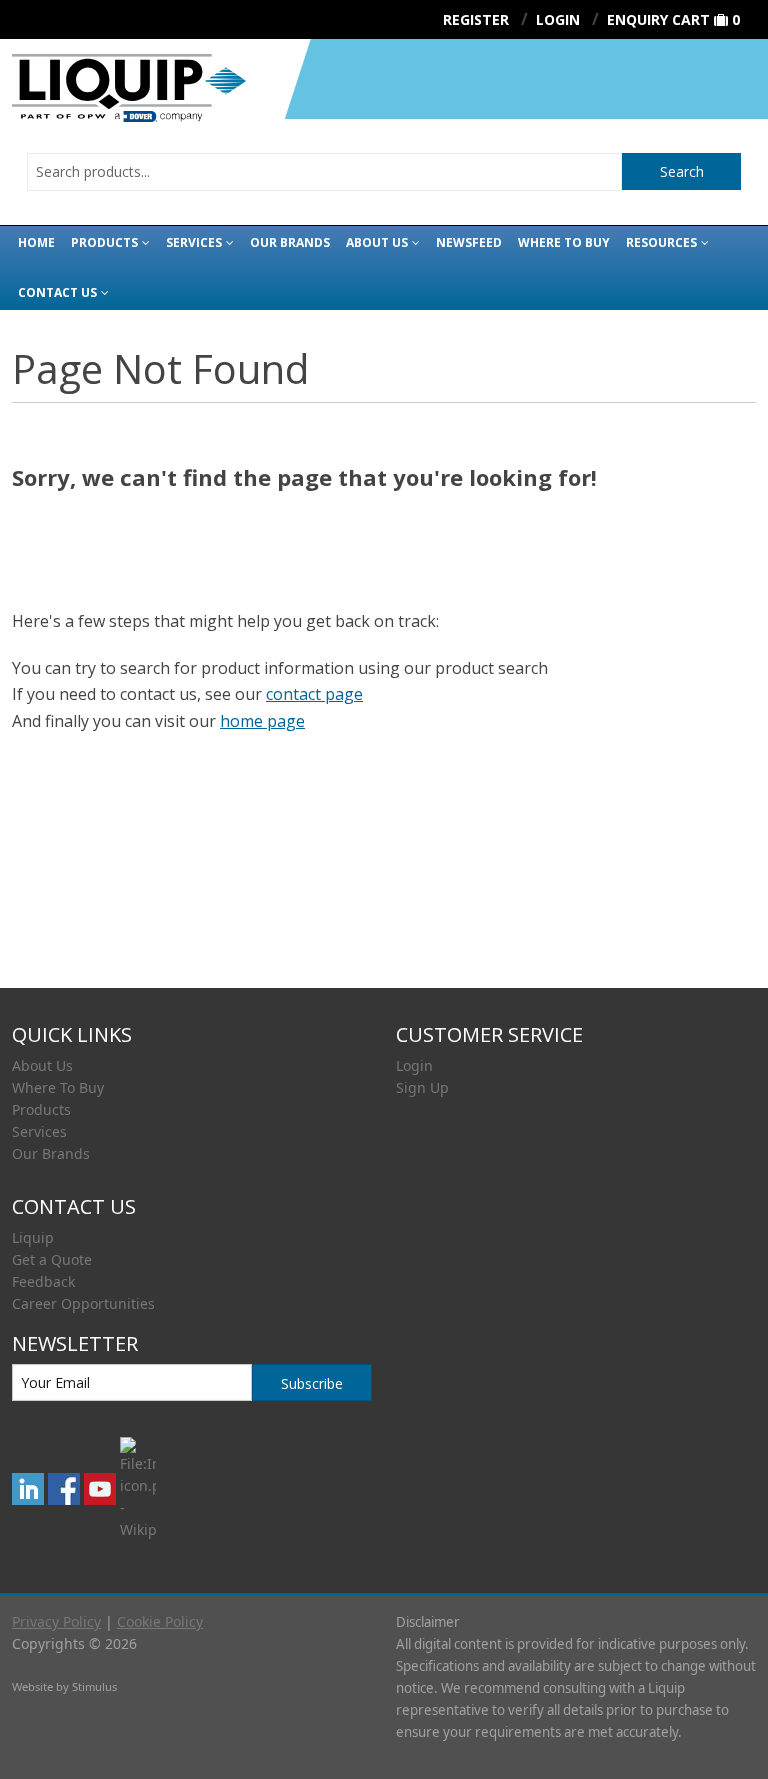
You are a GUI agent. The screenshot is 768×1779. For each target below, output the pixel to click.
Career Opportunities (83, 1303)
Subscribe (312, 1383)
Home (36, 242)
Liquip (33, 1237)
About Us (377, 242)
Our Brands (290, 242)
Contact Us (57, 292)
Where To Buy (58, 1087)
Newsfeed (469, 242)
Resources (661, 242)
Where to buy (564, 242)
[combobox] (324, 172)
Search (682, 171)
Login (414, 1065)
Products (104, 242)
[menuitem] (192, 1066)
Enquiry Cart (658, 19)
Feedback (43, 1281)
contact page (314, 694)
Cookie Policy (160, 1621)
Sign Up (422, 1087)
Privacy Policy (56, 1621)
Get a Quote (52, 1259)
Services (194, 242)
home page (262, 721)
